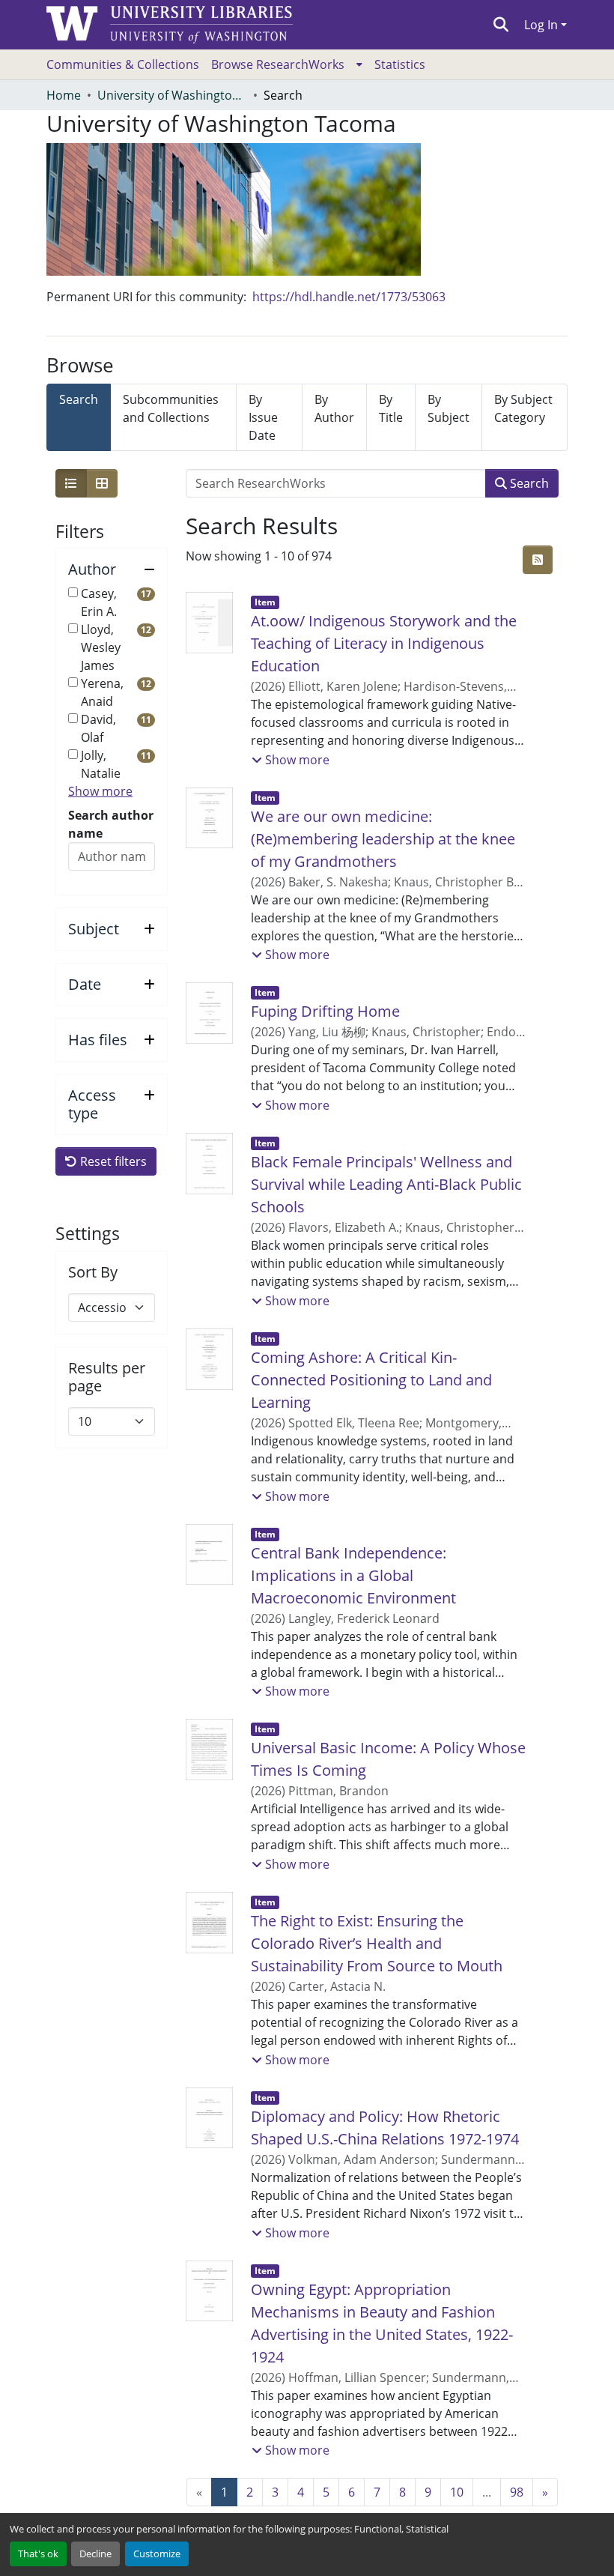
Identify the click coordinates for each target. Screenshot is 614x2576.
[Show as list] (71, 483)
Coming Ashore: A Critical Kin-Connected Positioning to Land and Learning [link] (371, 1380)
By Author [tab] (334, 408)
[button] (501, 25)
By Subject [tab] (449, 408)
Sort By (93, 1272)
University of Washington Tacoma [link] (172, 95)
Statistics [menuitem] (400, 64)
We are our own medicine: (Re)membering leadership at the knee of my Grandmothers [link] (383, 839)
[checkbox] (73, 592)
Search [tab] (79, 399)
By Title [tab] (391, 408)
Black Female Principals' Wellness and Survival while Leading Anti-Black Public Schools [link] (386, 1184)
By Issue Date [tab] (263, 417)
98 (517, 2492)
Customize (157, 2554)
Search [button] (528, 483)
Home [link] (64, 95)
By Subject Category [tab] (523, 408)
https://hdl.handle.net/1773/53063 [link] (349, 297)
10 (457, 2492)
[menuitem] (287, 64)
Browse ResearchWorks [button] (278, 64)
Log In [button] (542, 25)
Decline (95, 2554)
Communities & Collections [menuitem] (123, 64)
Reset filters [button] (112, 1161)
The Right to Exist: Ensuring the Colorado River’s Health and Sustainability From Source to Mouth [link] (377, 1943)
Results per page (107, 1377)
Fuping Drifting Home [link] (325, 1011)
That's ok (38, 2554)
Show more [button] (100, 791)
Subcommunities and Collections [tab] (171, 408)
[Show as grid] (102, 483)
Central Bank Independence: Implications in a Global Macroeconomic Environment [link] (353, 1575)
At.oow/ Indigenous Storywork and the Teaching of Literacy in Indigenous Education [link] (384, 643)
